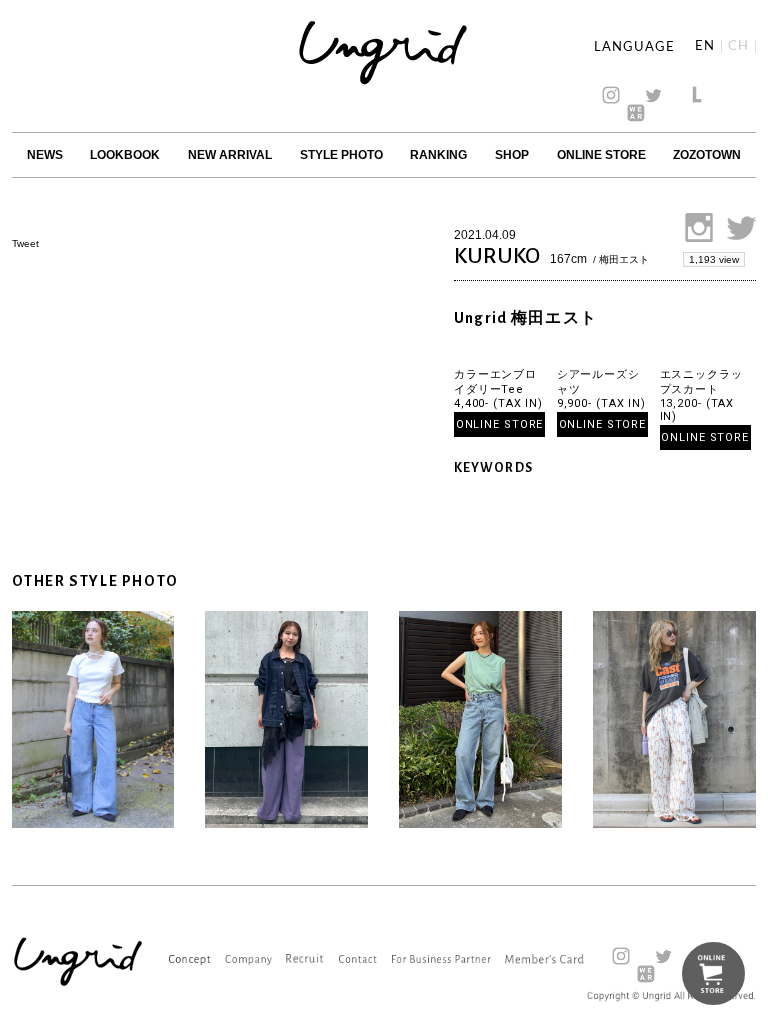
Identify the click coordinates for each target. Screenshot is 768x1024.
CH (738, 46)
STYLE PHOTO (341, 155)
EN (705, 46)
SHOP (512, 155)
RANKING (438, 155)
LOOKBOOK (125, 155)
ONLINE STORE (601, 155)
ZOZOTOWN (707, 155)
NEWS (45, 155)
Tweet (25, 243)
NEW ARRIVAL (230, 155)
